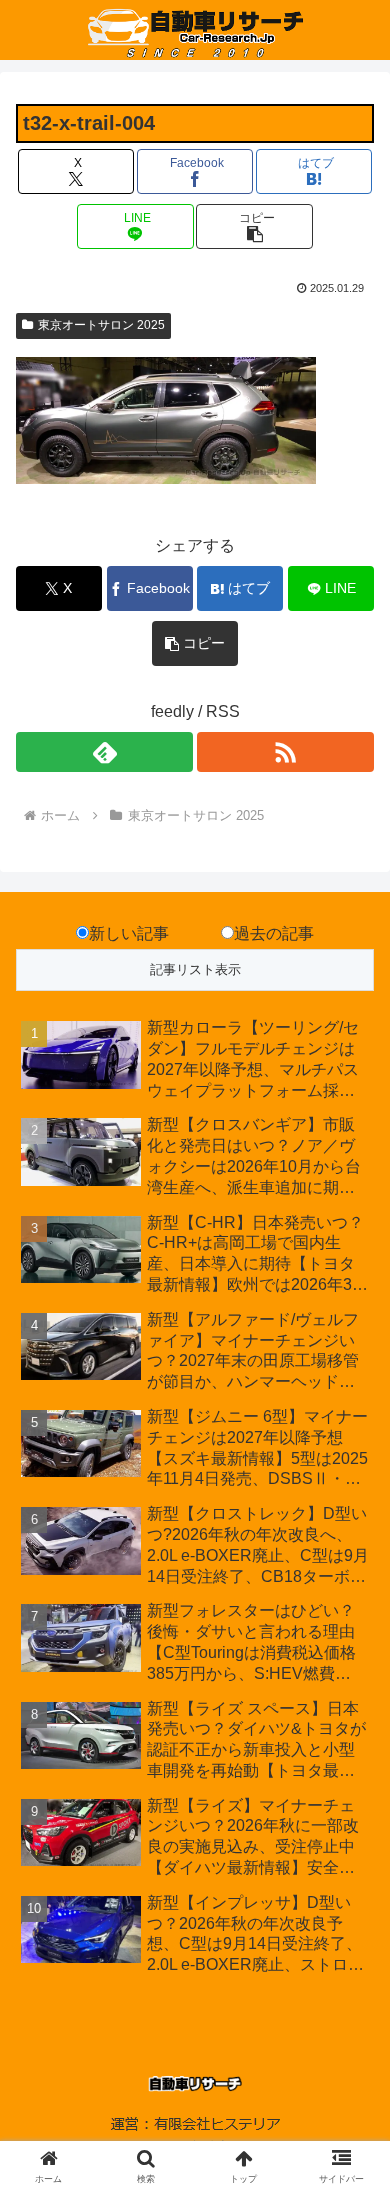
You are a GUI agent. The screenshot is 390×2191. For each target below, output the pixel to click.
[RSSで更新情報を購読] (285, 752)
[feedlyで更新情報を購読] (104, 752)
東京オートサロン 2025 (101, 325)
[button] (254, 226)
